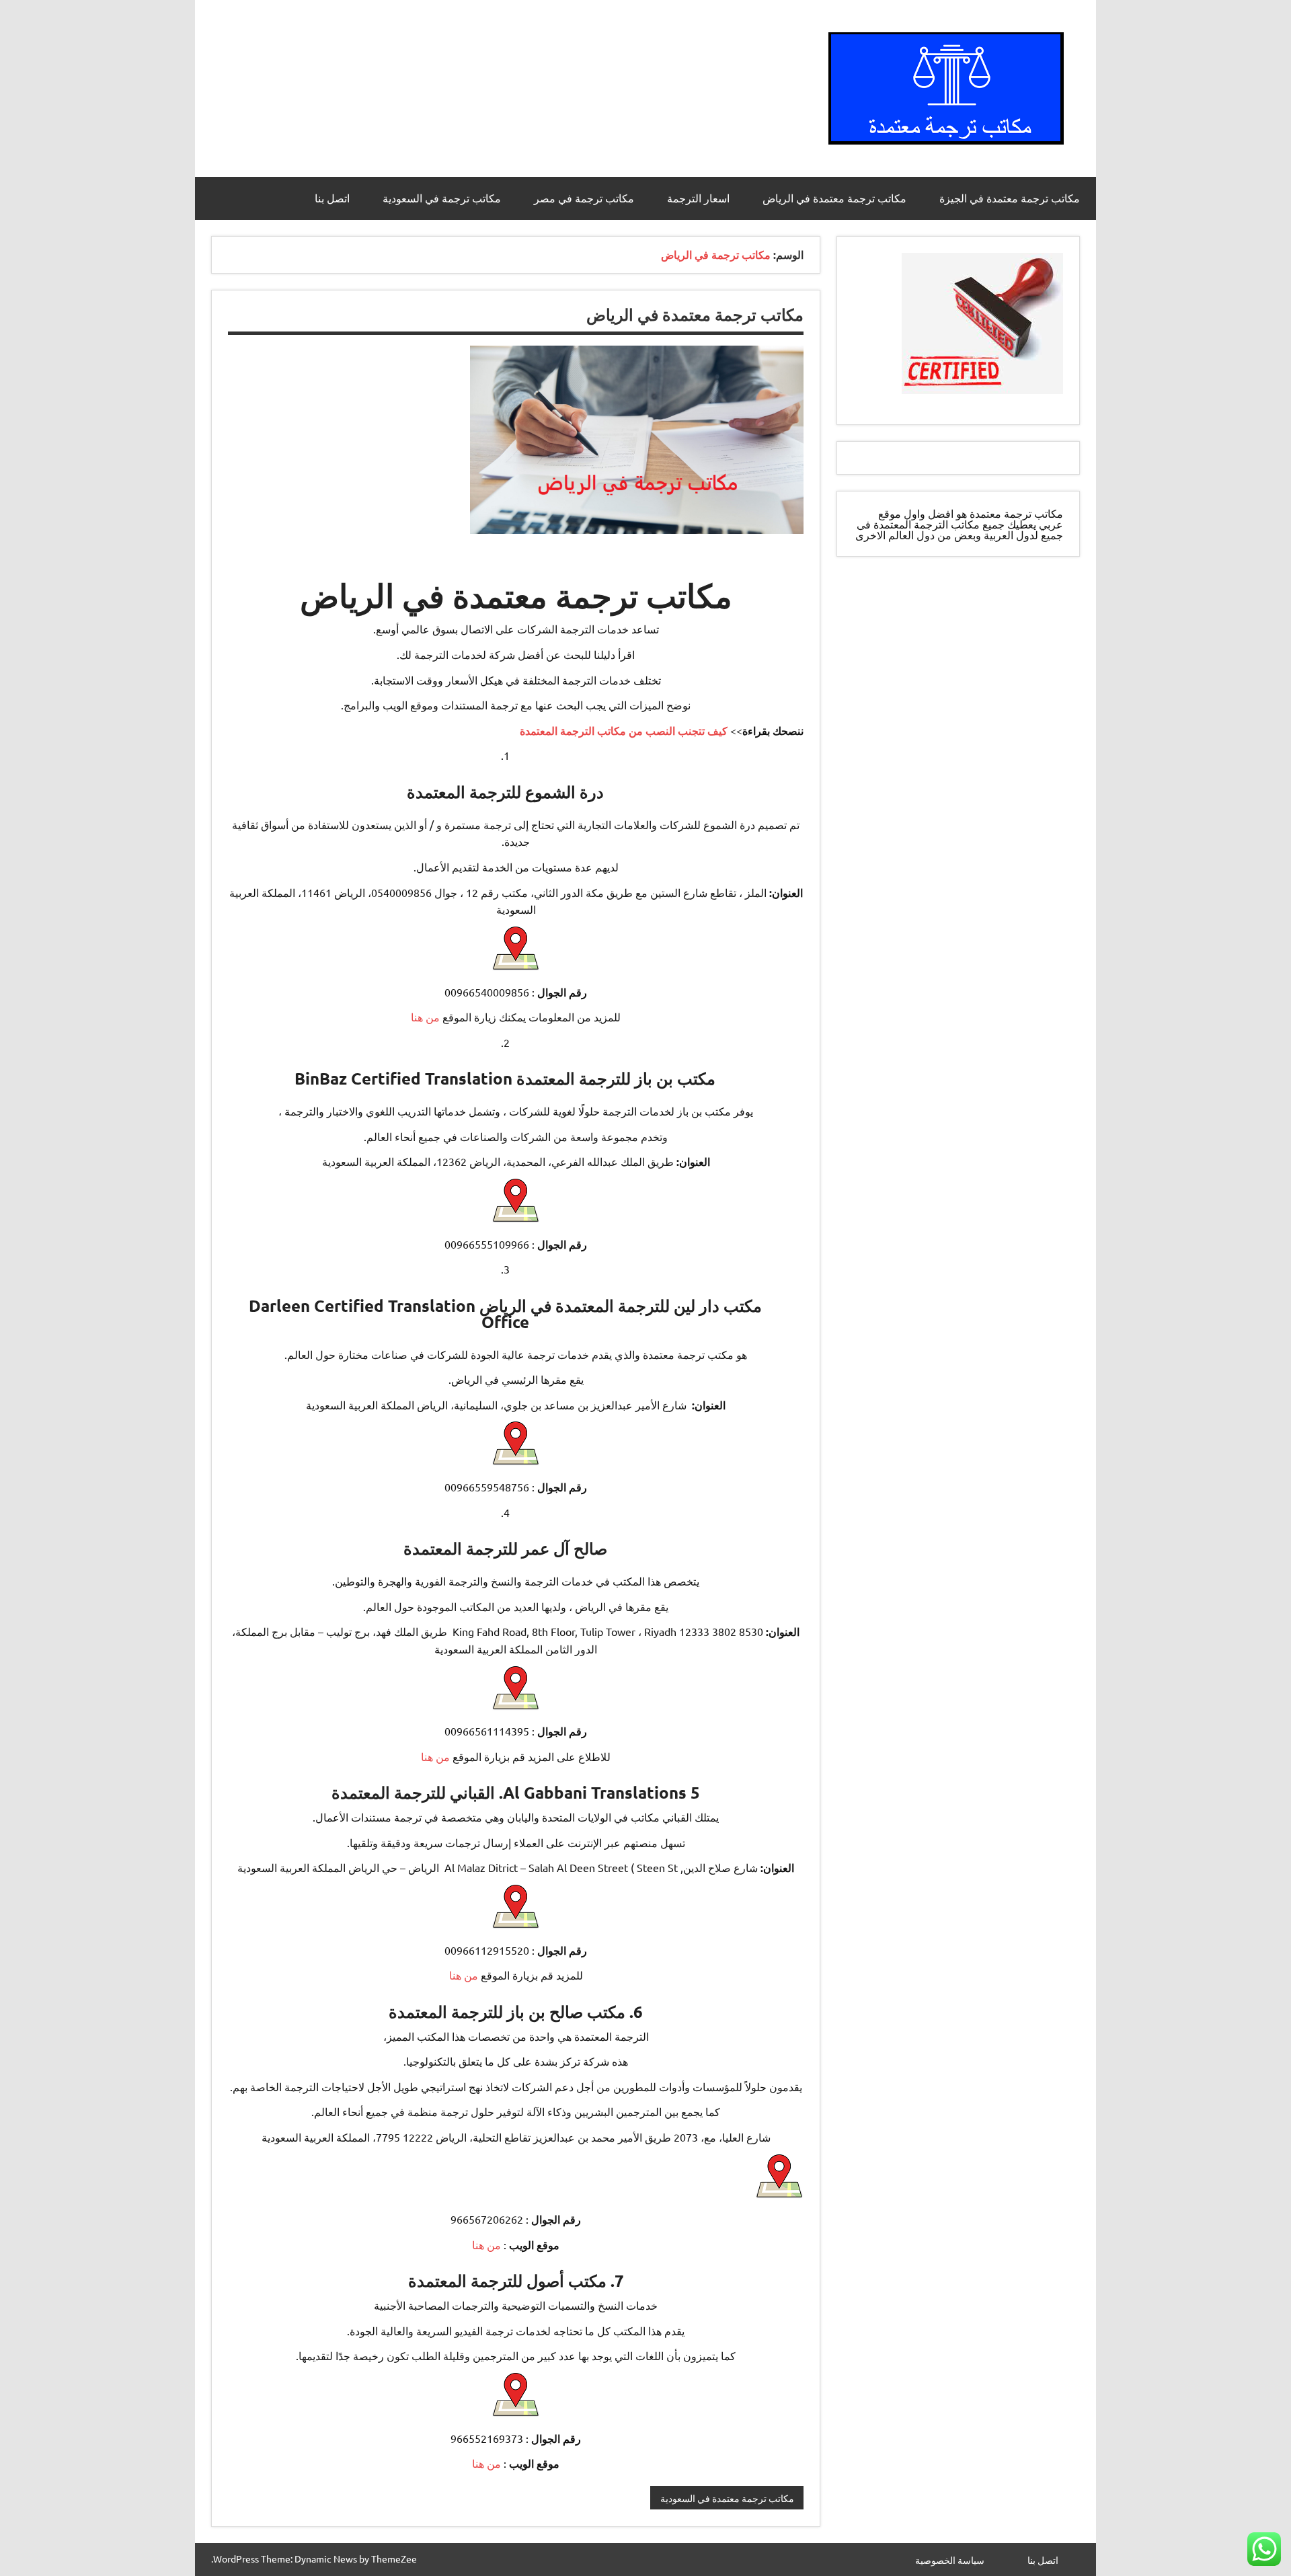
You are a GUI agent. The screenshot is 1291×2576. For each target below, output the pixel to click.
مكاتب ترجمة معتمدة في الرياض (834, 198)
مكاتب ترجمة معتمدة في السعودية (727, 2498)
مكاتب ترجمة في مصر (584, 198)
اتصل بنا (332, 198)
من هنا (427, 1017)
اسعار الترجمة (698, 198)
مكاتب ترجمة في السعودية (442, 198)
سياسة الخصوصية (950, 2560)
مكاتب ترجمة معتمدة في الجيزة (1010, 198)
